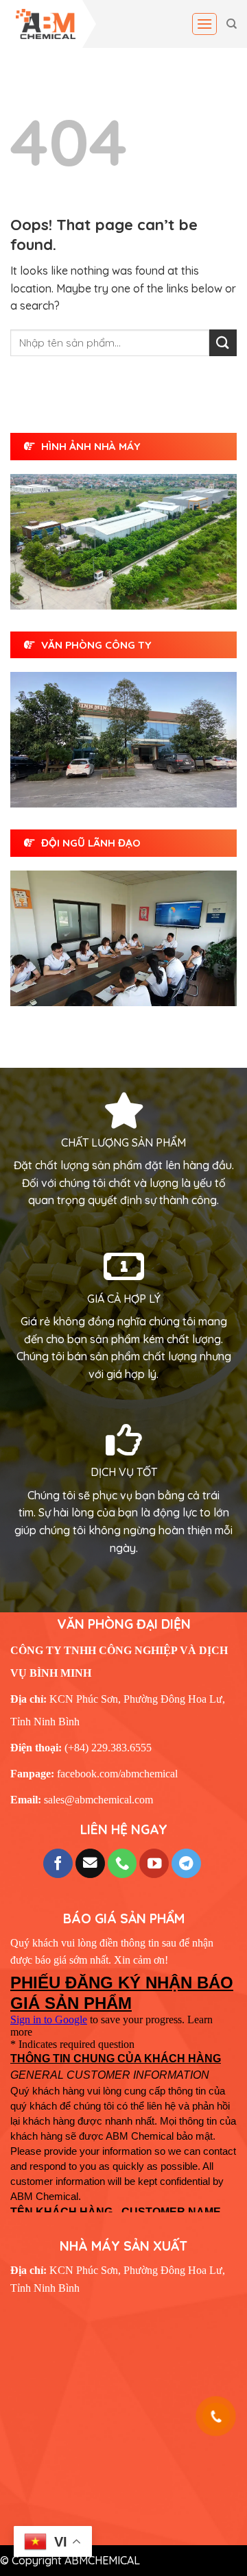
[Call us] (122, 1863)
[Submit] (223, 343)
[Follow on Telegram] (186, 1863)
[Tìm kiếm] (232, 24)
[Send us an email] (90, 1863)
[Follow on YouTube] (154, 1863)
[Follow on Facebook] (58, 1863)
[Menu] (204, 24)
